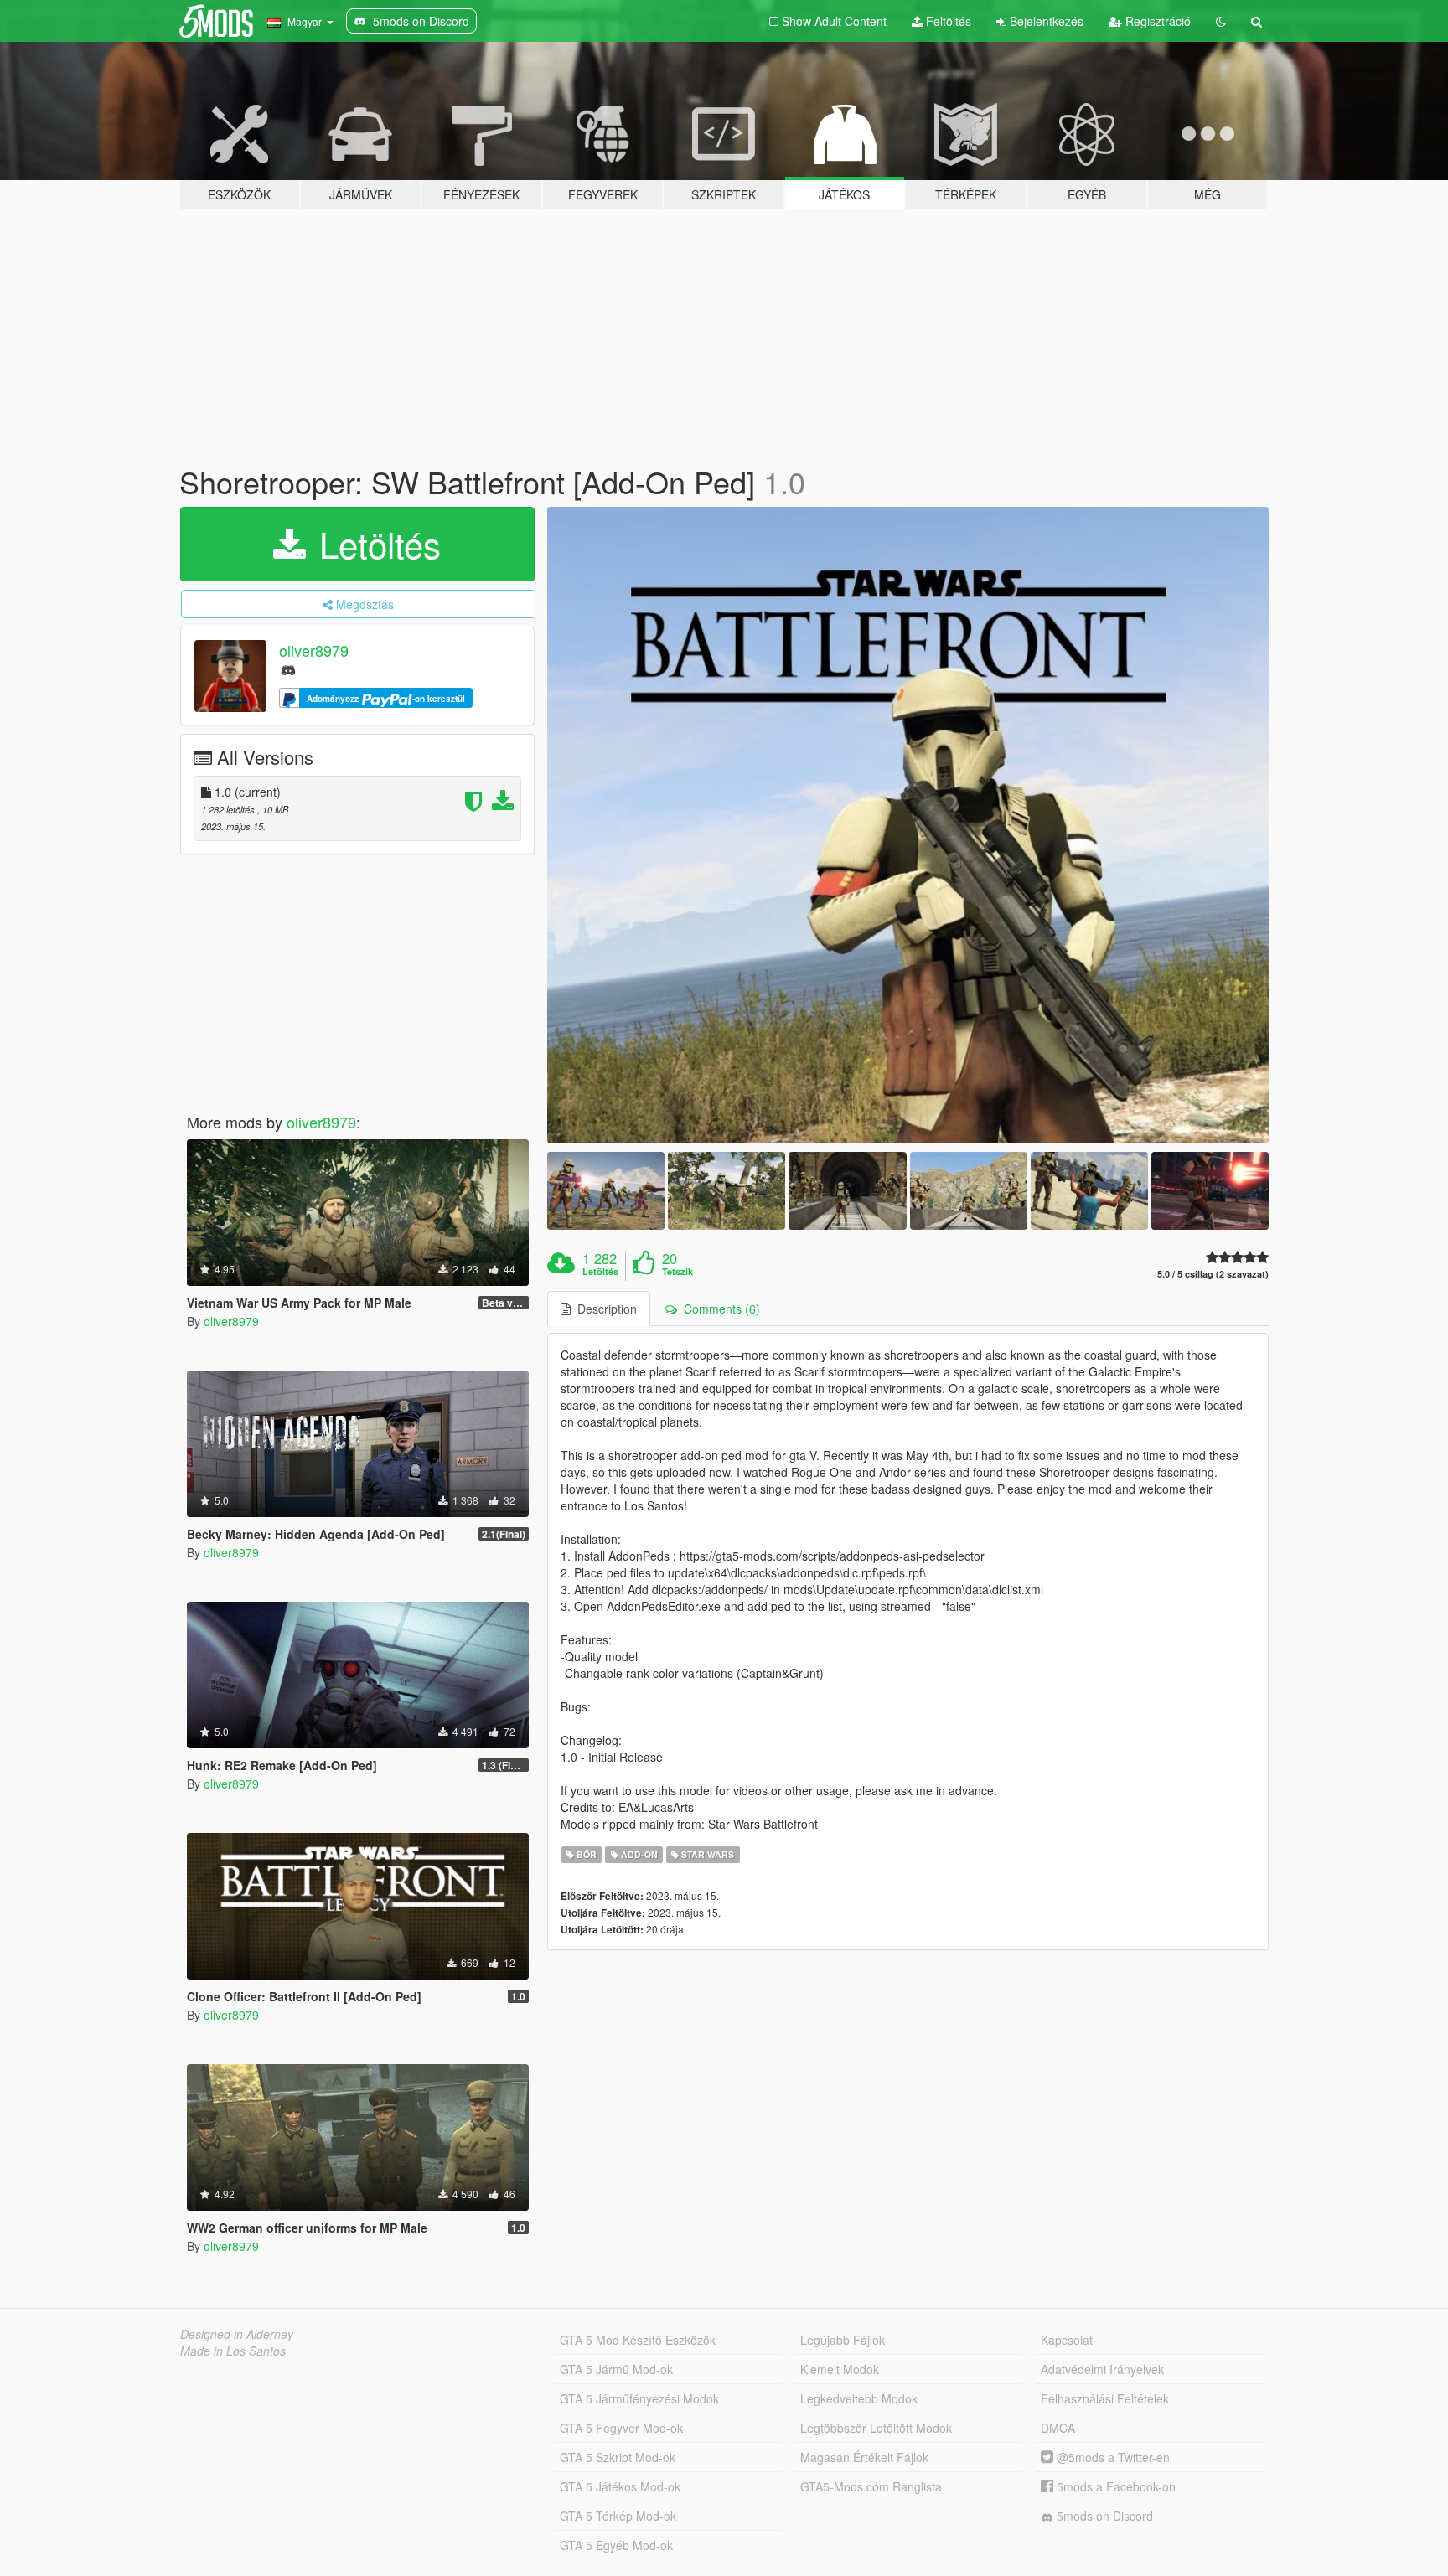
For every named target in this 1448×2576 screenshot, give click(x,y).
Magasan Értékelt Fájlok (864, 2457)
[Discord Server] (288, 669)
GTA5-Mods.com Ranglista (871, 2486)
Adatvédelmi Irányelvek (1102, 2369)
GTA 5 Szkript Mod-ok (618, 2457)
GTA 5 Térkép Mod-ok (618, 2516)
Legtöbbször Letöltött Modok (876, 2428)
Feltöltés (947, 21)
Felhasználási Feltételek (1105, 2398)
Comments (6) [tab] (719, 1309)
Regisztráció (1156, 21)
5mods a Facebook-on (1114, 2486)
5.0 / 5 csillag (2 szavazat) (1213, 1274)
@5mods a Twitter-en (1112, 2457)
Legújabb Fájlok (843, 2340)
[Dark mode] (1221, 21)
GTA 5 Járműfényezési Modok (639, 2398)
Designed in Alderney (237, 2334)
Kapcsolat (1067, 2340)
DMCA (1058, 2428)
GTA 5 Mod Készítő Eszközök (638, 2340)
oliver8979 (314, 650)
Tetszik (677, 1272)
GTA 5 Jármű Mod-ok (616, 2369)
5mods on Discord (1103, 2516)
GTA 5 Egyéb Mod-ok (616, 2545)
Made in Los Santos (233, 2351)
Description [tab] (604, 1309)
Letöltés (375, 544)
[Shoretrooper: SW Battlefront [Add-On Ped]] (908, 825)
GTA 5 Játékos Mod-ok (620, 2486)
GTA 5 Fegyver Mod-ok (621, 2428)
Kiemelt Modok (840, 2369)
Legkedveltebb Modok (859, 2398)
